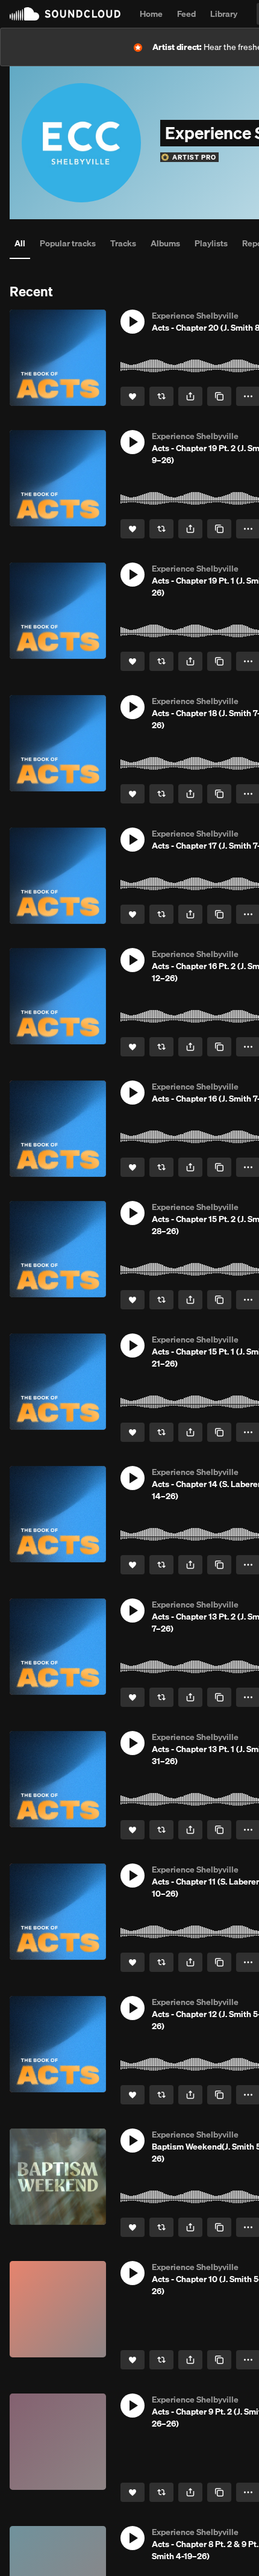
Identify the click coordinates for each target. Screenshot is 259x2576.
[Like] (133, 396)
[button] (133, 322)
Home (151, 14)
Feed (186, 14)
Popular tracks (68, 243)
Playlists (211, 243)
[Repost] (161, 396)
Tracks (123, 243)
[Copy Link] (219, 396)
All (20, 243)
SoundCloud (65, 14)
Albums (165, 243)
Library (224, 14)
